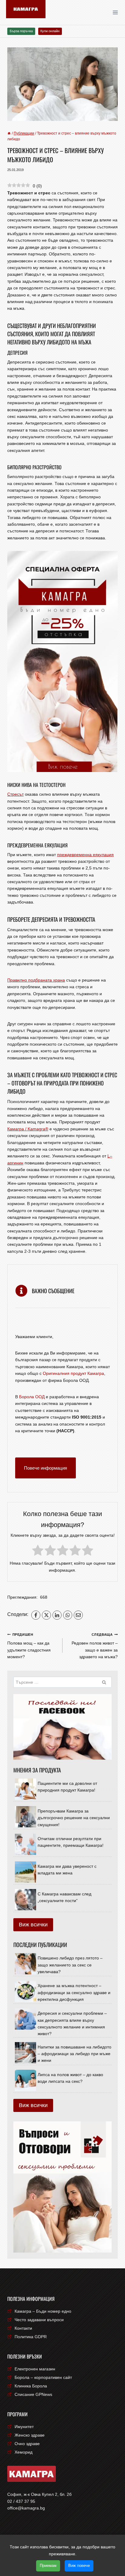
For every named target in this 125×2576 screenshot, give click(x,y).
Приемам (48, 2566)
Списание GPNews (33, 2394)
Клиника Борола (31, 2386)
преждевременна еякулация (85, 855)
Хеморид (24, 2452)
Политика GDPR (31, 2337)
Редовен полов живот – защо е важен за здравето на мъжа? (95, 1646)
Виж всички (33, 1925)
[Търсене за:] (62, 1682)
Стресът (15, 794)
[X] (46, 1615)
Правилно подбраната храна (36, 980)
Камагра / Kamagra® (28, 1129)
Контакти (23, 2328)
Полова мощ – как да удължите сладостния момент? (29, 1646)
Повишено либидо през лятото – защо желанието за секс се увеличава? (70, 1965)
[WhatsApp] (68, 1615)
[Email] (78, 1615)
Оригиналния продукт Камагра (73, 1373)
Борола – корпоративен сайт (43, 2377)
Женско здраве (30, 2435)
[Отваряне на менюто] (117, 12)
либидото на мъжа (69, 342)
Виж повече (79, 2566)
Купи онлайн (50, 31)
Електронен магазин (35, 2369)
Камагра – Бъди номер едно (43, 2311)
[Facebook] (36, 1615)
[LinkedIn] (57, 1615)
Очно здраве (27, 2444)
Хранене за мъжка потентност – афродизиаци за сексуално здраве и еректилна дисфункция (74, 1992)
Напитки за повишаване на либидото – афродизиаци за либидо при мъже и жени (74, 2054)
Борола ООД (32, 1397)
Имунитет (24, 2427)
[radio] (38, 1551)
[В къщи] (9, 133)
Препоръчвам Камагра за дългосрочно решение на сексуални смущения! (74, 1818)
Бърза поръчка (21, 31)
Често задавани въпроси (39, 2320)
